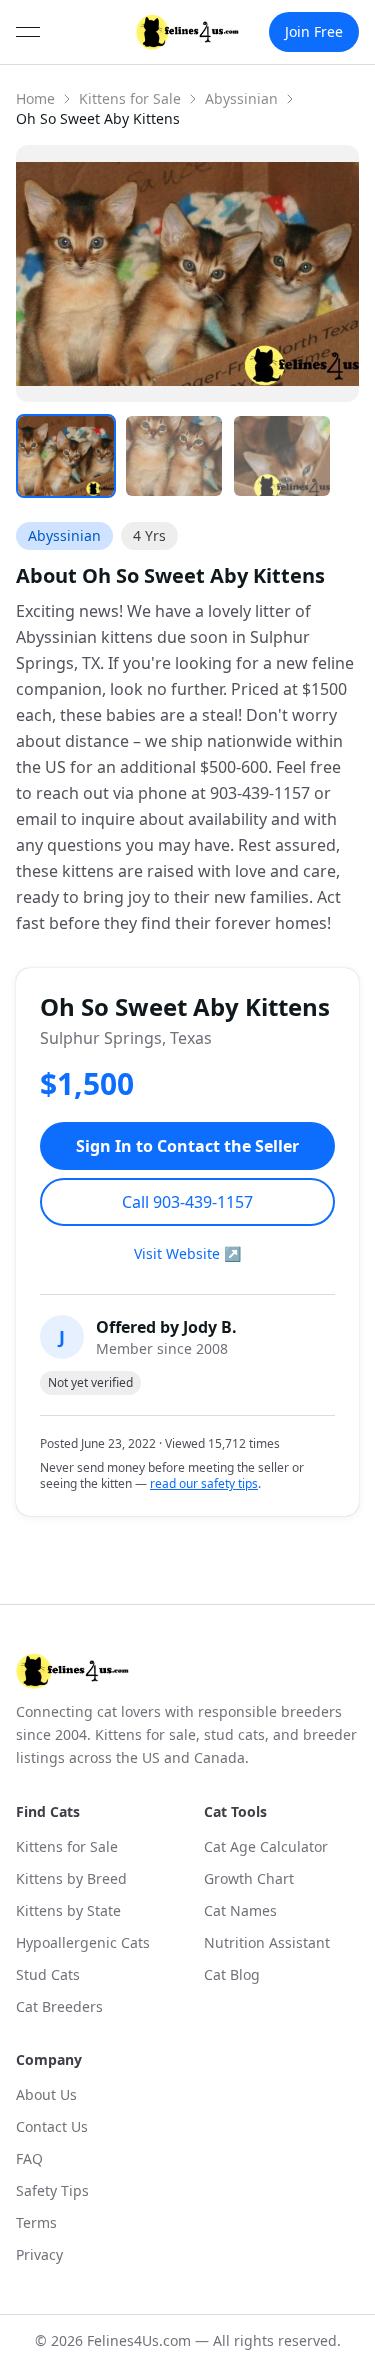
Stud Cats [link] (48, 1974)
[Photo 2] (174, 456)
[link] (188, 32)
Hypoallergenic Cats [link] (83, 1942)
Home (35, 98)
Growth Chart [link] (249, 1878)
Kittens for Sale (130, 98)
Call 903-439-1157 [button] (187, 1202)
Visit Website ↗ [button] (187, 1253)
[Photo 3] (282, 456)
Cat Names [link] (240, 1910)
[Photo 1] (66, 456)
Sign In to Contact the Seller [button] (187, 1146)
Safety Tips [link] (52, 2190)
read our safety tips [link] (204, 1484)
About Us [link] (46, 2094)
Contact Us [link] (52, 2126)
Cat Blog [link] (232, 1974)
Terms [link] (36, 2222)
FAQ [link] (29, 2158)
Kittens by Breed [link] (71, 1878)
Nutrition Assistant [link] (267, 1942)
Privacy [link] (39, 2254)
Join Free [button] (314, 31)
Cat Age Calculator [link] (266, 1846)
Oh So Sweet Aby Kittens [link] (98, 118)
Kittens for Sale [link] (67, 1846)
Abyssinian (241, 98)
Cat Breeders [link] (59, 2006)
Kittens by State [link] (68, 1910)
